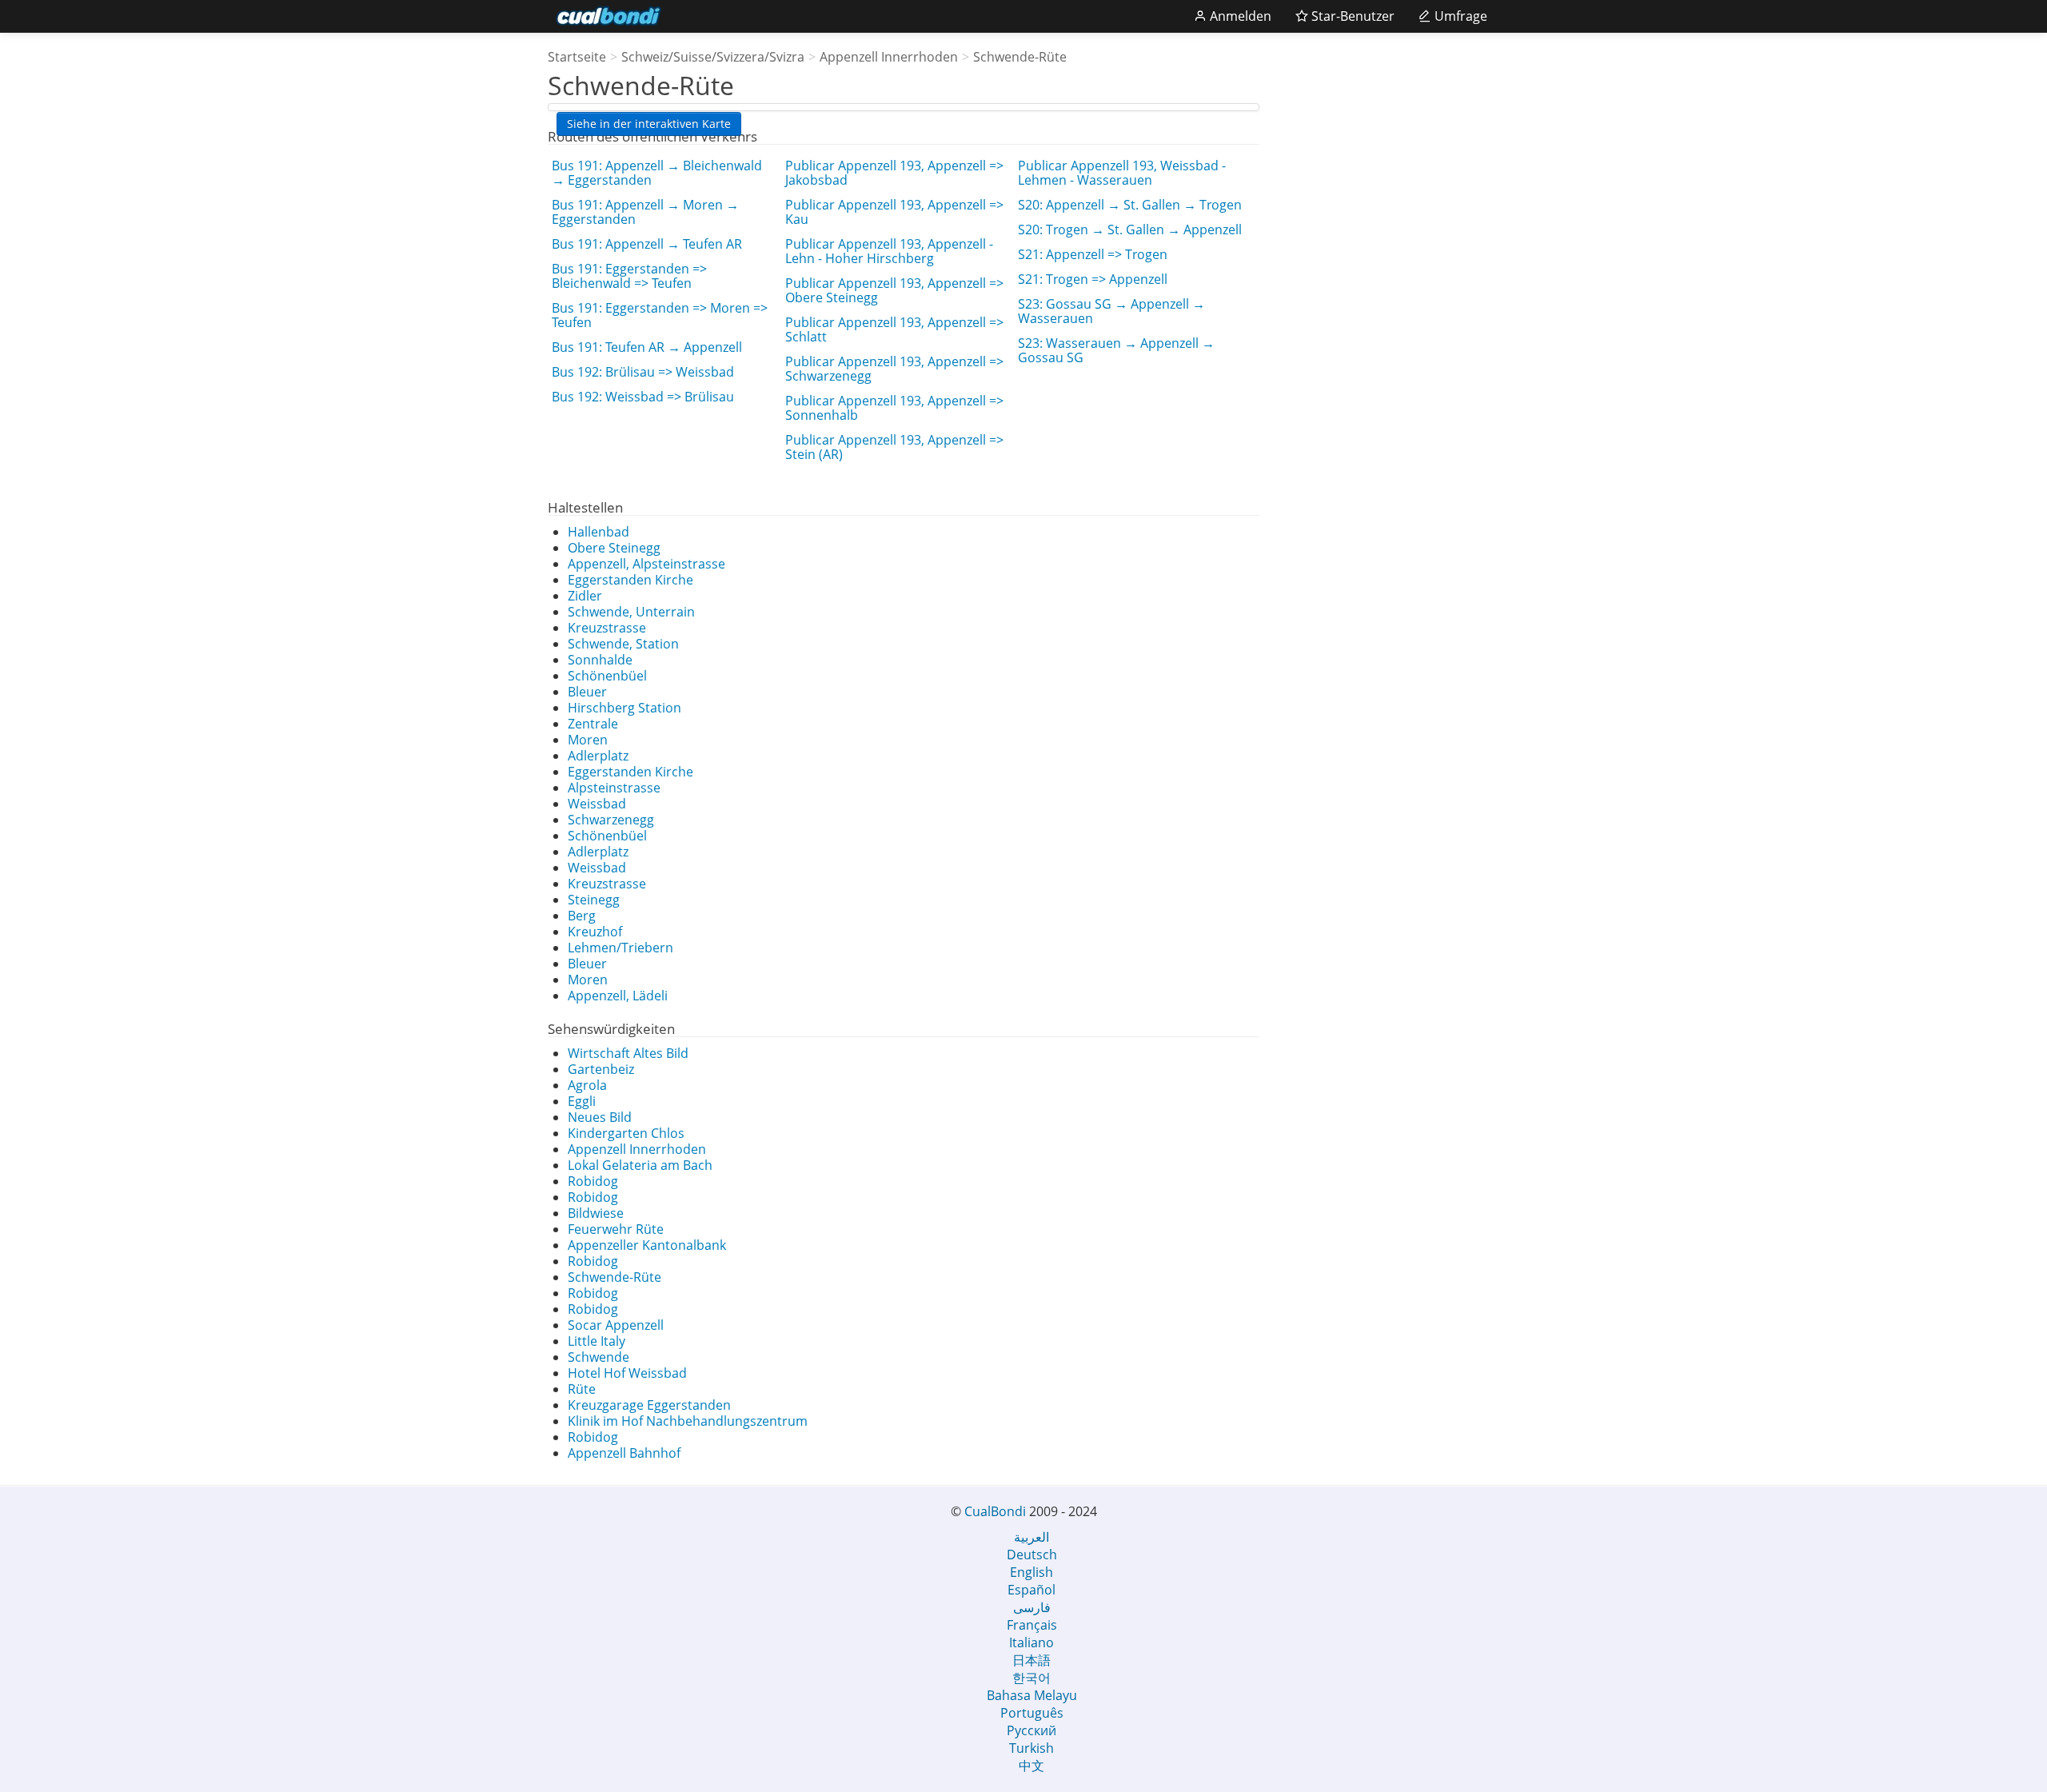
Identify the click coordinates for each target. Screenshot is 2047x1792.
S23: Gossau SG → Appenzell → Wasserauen (1111, 311)
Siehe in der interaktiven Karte (649, 124)
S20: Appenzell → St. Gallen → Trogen (1130, 205)
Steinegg (594, 900)
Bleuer (587, 692)
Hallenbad (599, 532)
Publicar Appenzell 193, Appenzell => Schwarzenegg (894, 369)
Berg (582, 916)
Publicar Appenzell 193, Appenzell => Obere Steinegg (894, 290)
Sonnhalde (600, 660)
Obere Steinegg (614, 548)
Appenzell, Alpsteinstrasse (646, 564)
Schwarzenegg (611, 820)
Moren (588, 740)
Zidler (585, 596)
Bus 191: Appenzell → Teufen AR (647, 244)
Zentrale (593, 724)
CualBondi (995, 1511)
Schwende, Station (623, 644)
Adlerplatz (598, 756)
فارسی (1032, 1607)
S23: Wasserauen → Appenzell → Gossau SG (1116, 350)
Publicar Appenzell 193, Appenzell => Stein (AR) (894, 447)
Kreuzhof (595, 932)
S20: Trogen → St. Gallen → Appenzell (1130, 229)
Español (1031, 1590)
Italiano (1031, 1642)
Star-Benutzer (1351, 16)
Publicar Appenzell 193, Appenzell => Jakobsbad (894, 173)
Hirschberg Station (624, 708)
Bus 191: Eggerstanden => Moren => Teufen (660, 315)
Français (1032, 1625)
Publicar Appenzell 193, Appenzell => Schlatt (894, 329)
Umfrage (1459, 16)
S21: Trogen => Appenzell (1093, 279)
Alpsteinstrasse (614, 788)
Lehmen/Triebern (620, 948)
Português (1032, 1713)
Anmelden (1239, 16)
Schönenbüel (607, 676)
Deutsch (1032, 1555)
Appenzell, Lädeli (618, 996)
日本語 (1031, 1660)
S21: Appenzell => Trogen (1093, 254)
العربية (1031, 1537)
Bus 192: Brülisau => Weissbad (643, 372)
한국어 (1031, 1678)
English (1031, 1572)
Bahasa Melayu (1032, 1695)
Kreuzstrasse (607, 628)
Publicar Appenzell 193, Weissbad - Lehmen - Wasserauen (1122, 173)
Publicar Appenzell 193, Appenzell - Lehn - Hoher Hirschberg (889, 251)
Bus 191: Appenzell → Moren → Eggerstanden (645, 212)
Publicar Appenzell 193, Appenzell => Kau (894, 212)
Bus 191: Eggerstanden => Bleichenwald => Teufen (629, 276)
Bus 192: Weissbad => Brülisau (643, 397)
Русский (1031, 1730)
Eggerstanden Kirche (630, 580)
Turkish (1031, 1748)
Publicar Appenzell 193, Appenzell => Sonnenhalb (894, 408)
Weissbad (597, 804)
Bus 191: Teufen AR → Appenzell (647, 347)
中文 (1031, 1766)
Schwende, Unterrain (631, 612)
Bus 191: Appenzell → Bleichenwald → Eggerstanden (657, 173)
